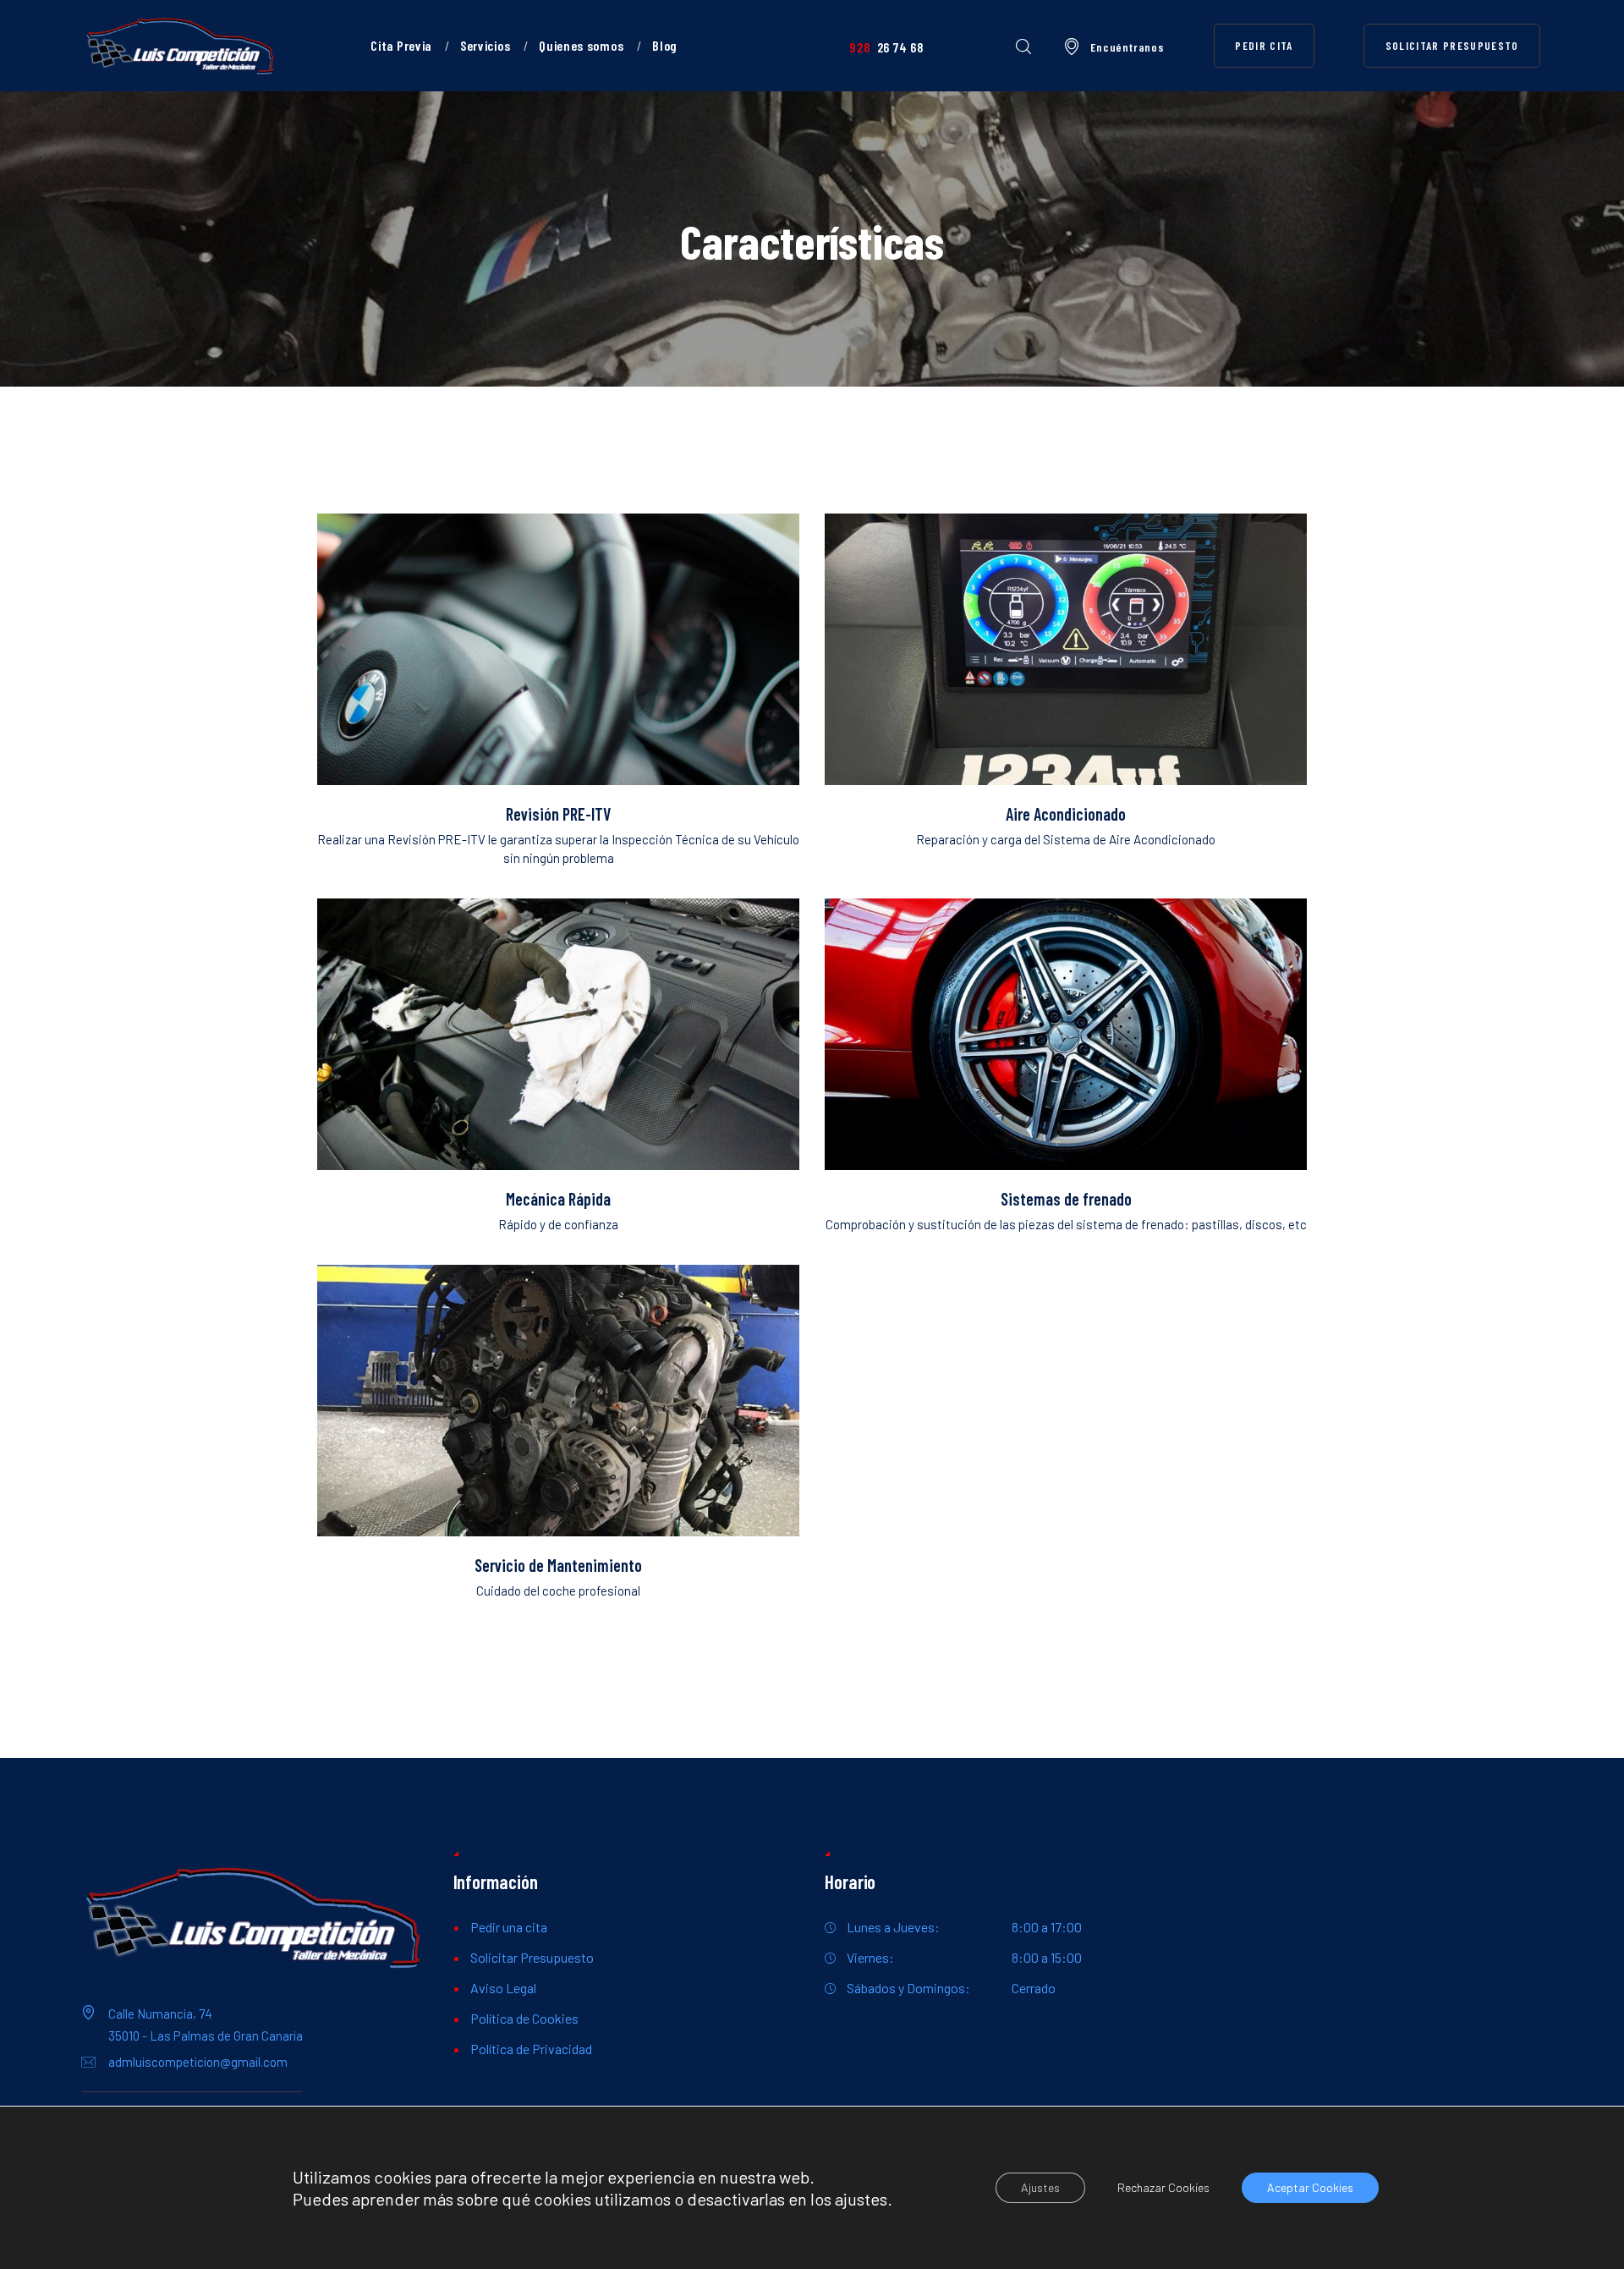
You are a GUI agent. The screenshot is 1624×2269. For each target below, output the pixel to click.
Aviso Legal (503, 1988)
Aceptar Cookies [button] (1310, 2187)
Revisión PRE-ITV (558, 814)
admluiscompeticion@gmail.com (198, 2062)
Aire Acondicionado (1066, 814)
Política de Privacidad (531, 2049)
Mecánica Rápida (558, 1199)
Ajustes (1040, 2187)
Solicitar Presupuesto (532, 1957)
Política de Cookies (524, 2018)
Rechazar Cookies (1163, 2187)
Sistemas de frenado (1066, 1199)
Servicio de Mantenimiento (558, 1566)
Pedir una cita (509, 1927)
